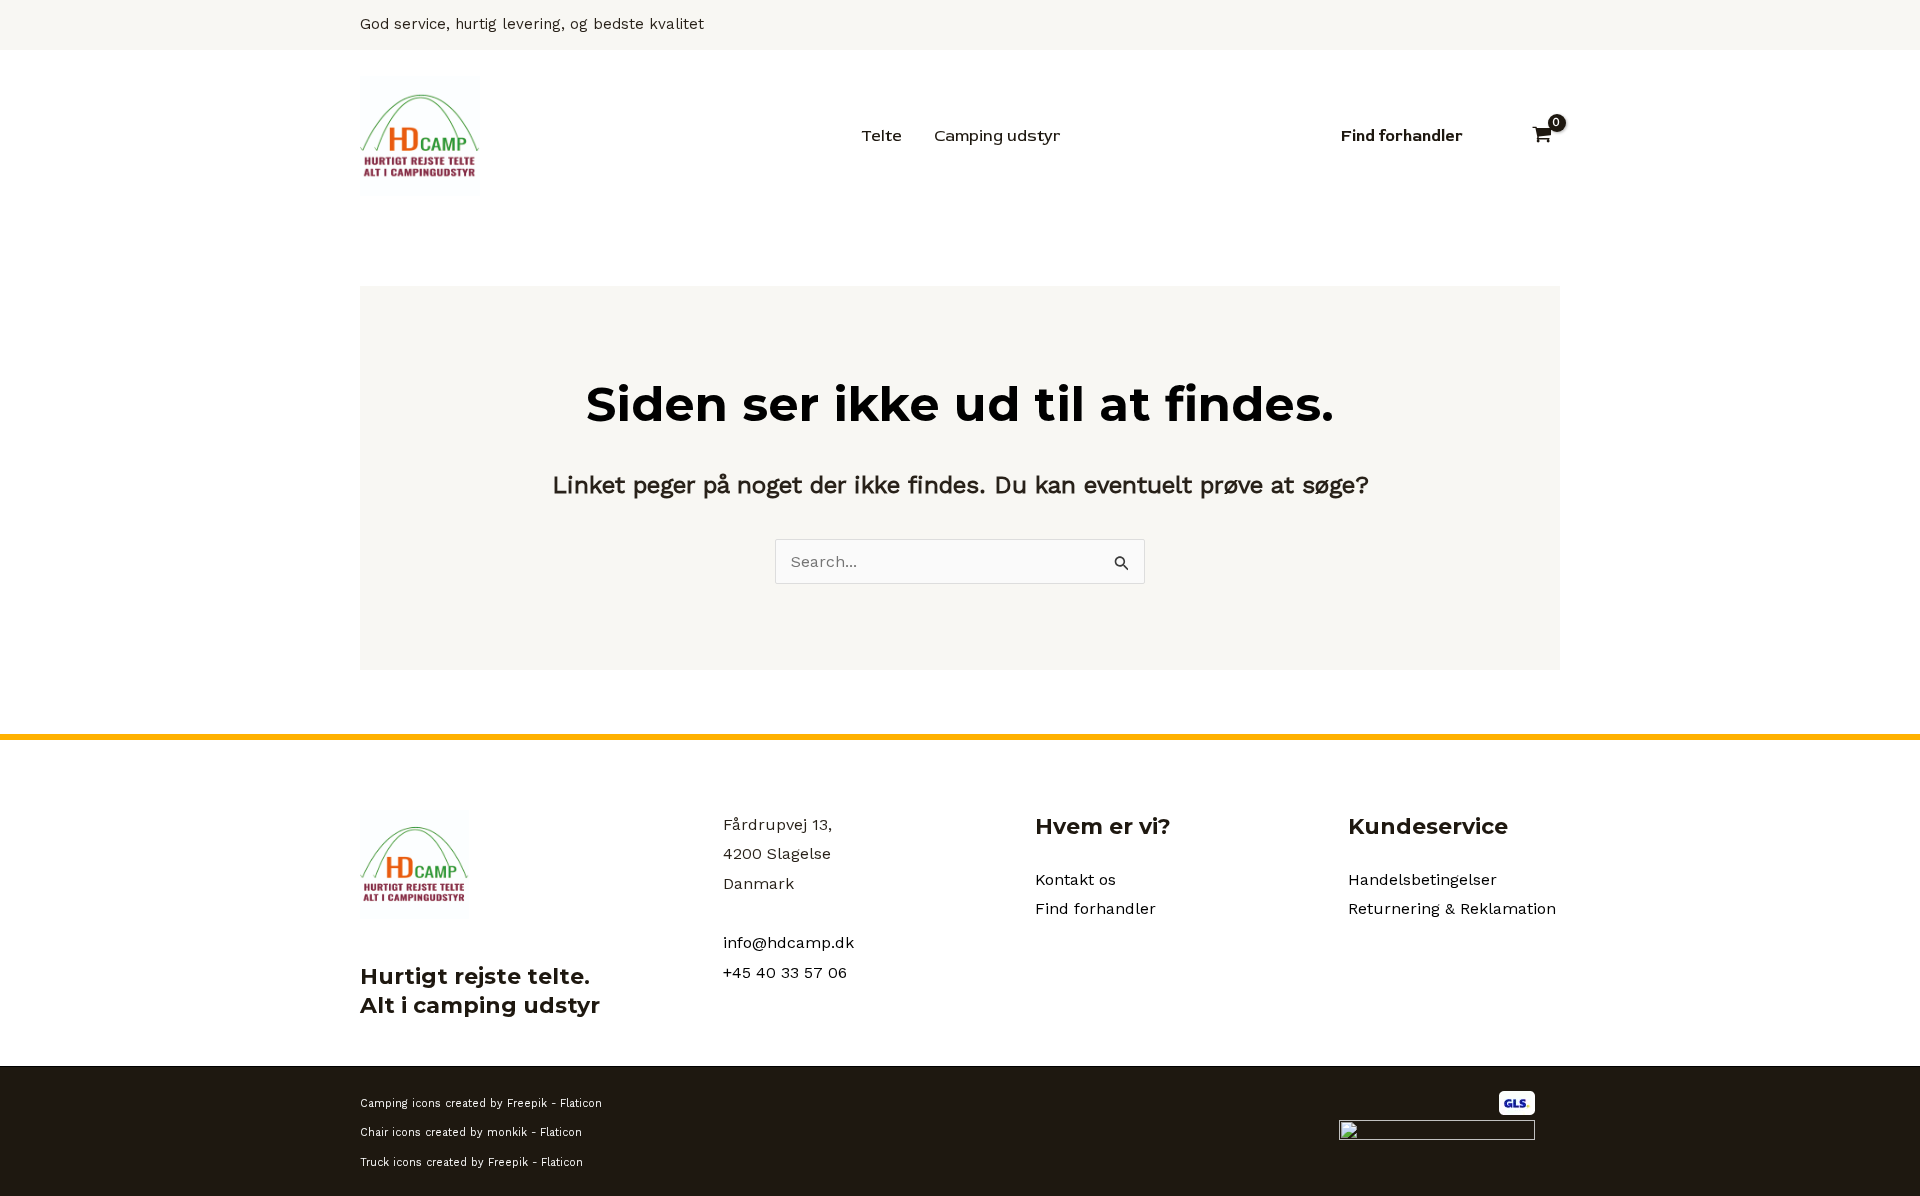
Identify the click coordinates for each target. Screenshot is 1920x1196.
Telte (881, 136)
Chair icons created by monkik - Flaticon (471, 1132)
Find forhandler (1095, 908)
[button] (1402, 136)
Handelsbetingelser (1422, 879)
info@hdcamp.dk (788, 942)
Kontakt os (1075, 879)
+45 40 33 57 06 (785, 972)
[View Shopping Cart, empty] (1541, 136)
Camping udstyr (997, 136)
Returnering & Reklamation (1452, 908)
